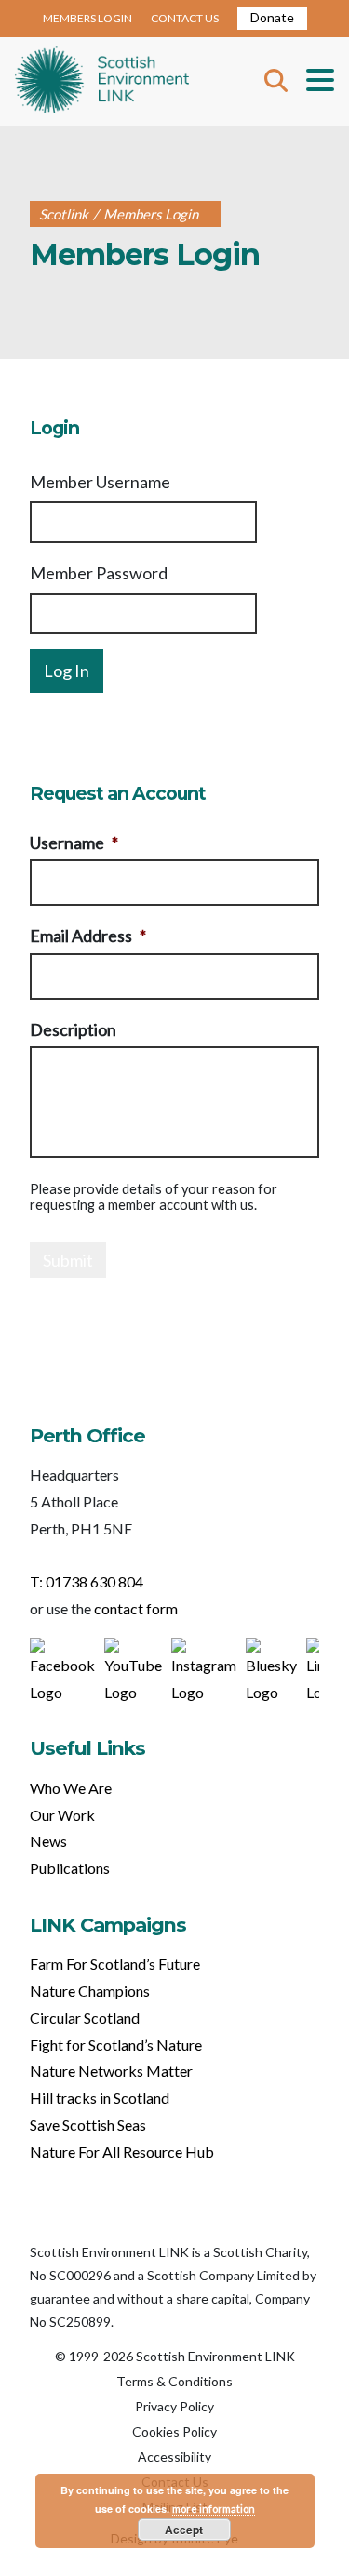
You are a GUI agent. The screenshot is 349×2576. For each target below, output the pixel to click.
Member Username (100, 482)
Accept (184, 2530)
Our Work (62, 1815)
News (48, 1841)
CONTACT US (185, 18)
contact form (136, 1608)
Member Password (99, 573)
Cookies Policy (174, 2431)
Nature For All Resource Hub (122, 2151)
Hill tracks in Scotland (100, 2098)
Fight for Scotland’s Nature (116, 2045)
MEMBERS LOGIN (87, 18)
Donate (272, 17)
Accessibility (174, 2456)
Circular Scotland (85, 2018)
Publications (70, 1868)
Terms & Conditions (174, 2381)
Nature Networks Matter (111, 2071)
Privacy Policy (174, 2406)
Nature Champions (90, 1991)
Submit (68, 1260)
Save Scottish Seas (88, 2125)
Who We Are (71, 1788)
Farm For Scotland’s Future (115, 1964)
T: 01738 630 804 (87, 1581)
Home (102, 82)
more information (214, 2509)
